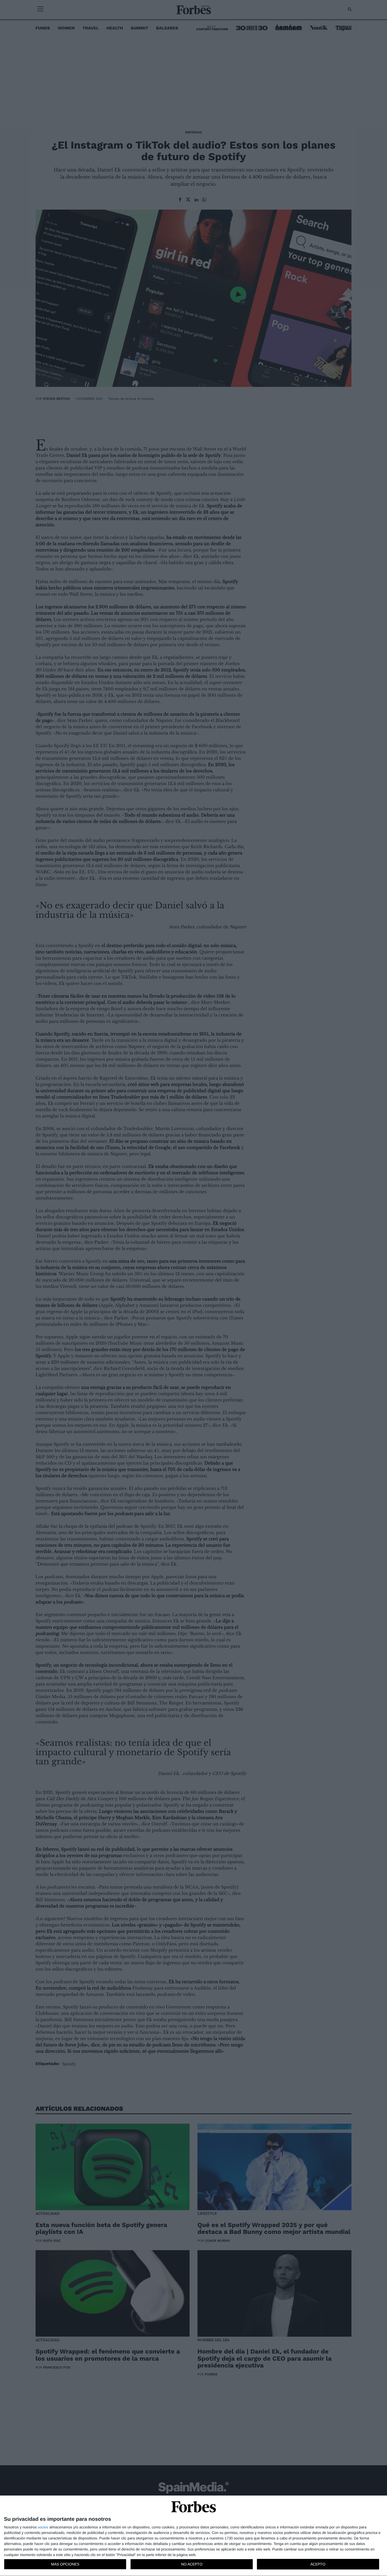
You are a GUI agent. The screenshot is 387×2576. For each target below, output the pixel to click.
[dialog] (193, 2536)
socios (43, 2527)
